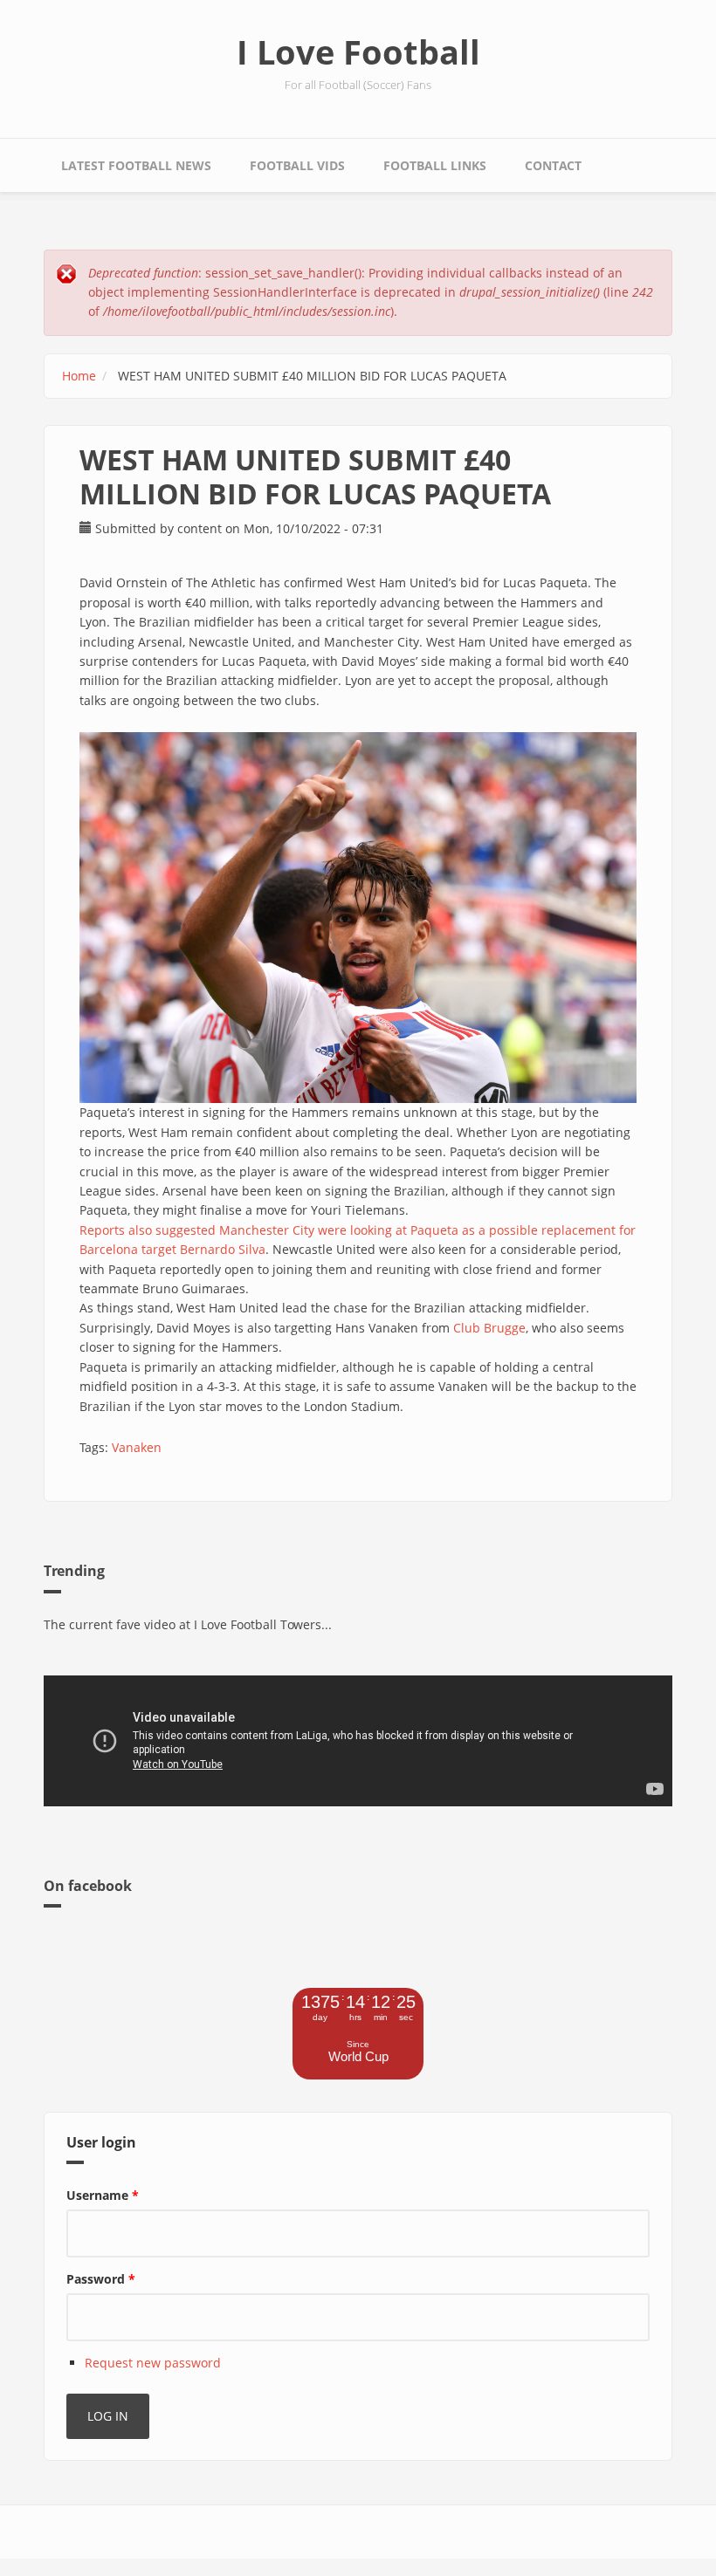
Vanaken (137, 1447)
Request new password (153, 2363)
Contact (553, 165)
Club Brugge (489, 1328)
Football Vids (297, 165)
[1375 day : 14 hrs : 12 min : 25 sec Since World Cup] (358, 2075)
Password (101, 2279)
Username (103, 2195)
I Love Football (358, 51)
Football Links (435, 165)
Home (79, 376)
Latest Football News (136, 165)
